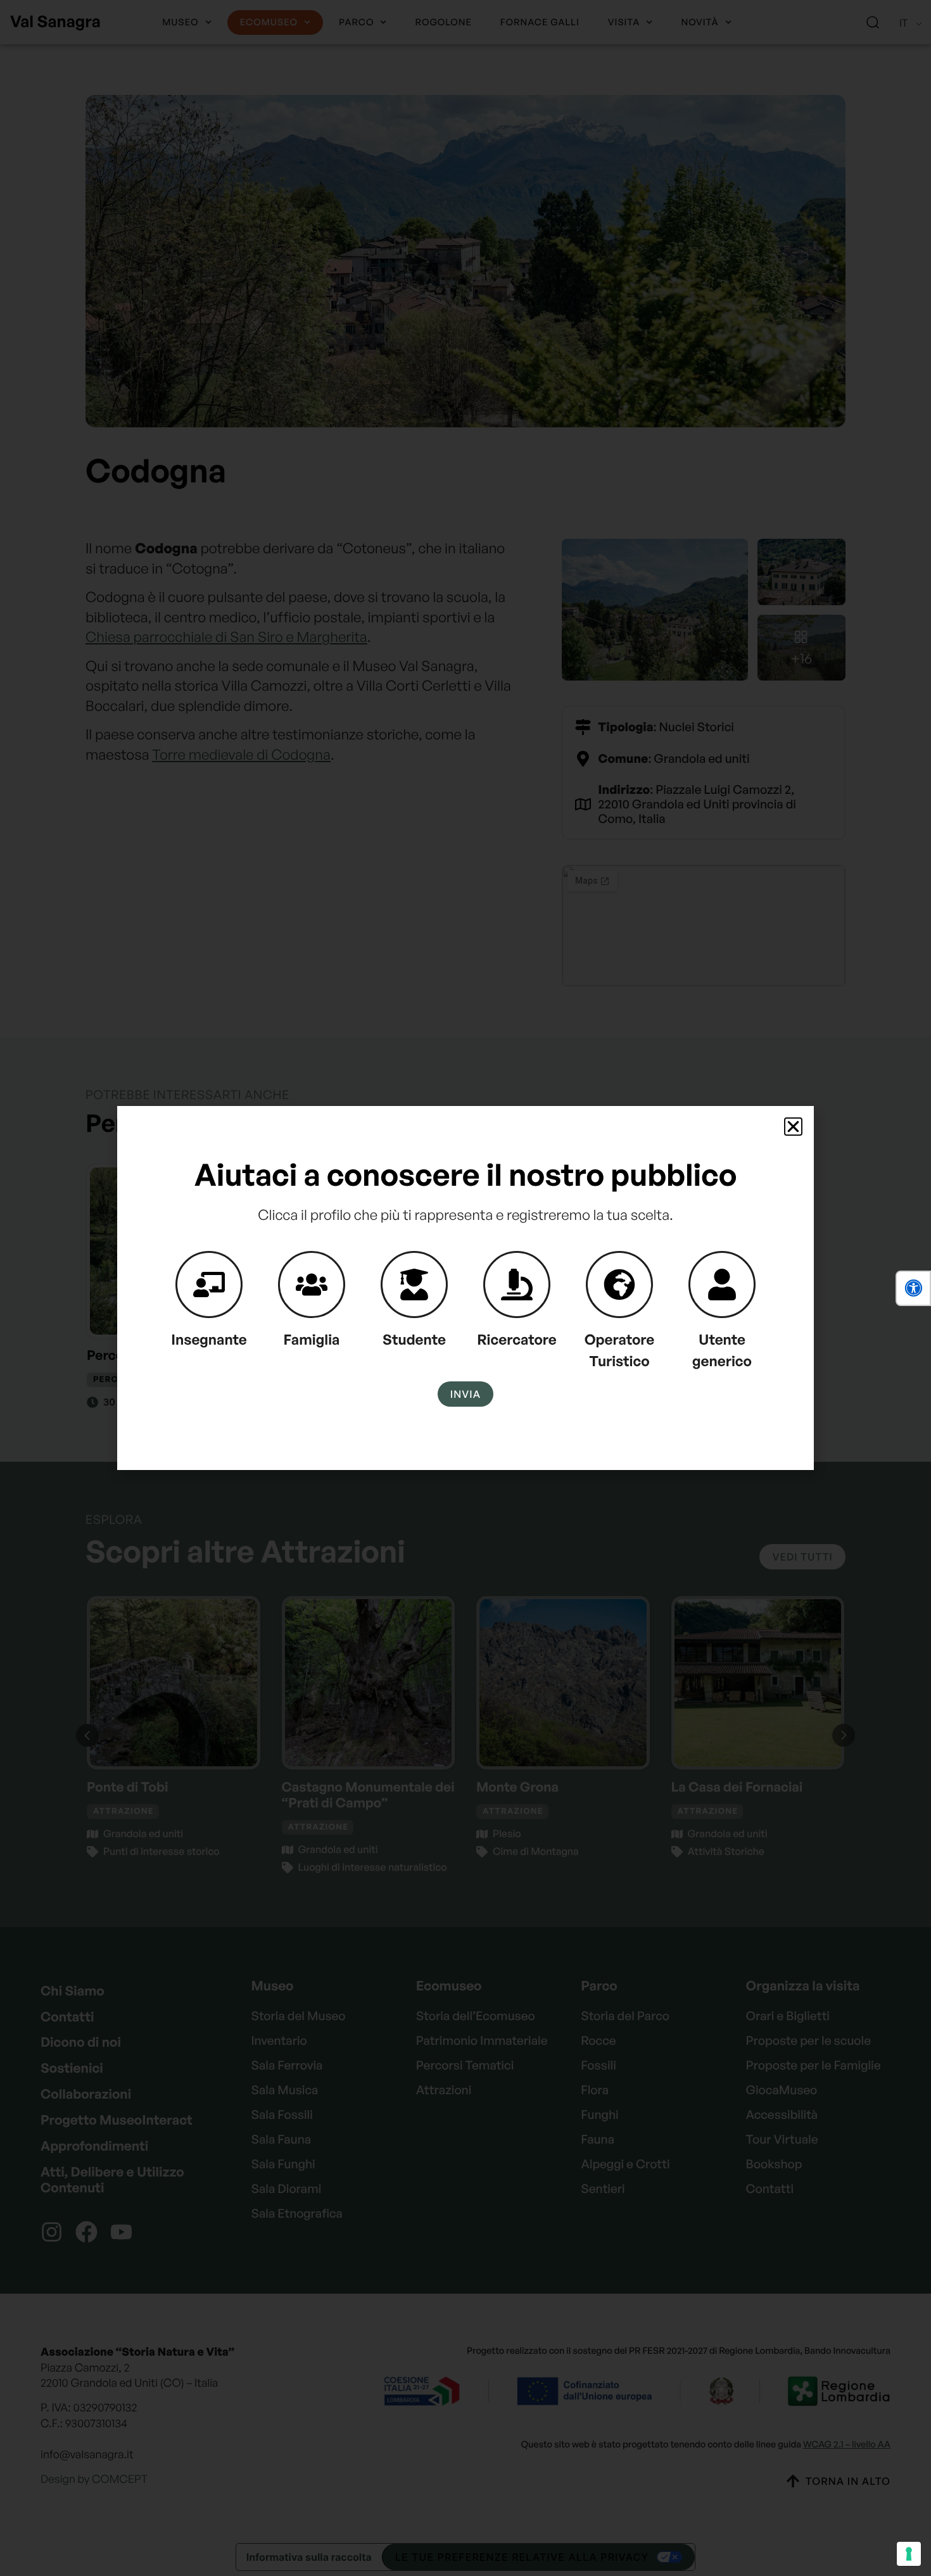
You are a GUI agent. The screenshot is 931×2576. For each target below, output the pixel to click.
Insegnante (209, 1340)
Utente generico (722, 1350)
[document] (465, 1288)
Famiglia (312, 1340)
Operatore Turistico (620, 1350)
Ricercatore (517, 1340)
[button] (913, 1288)
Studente (414, 1340)
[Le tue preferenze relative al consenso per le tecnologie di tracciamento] (909, 2554)
